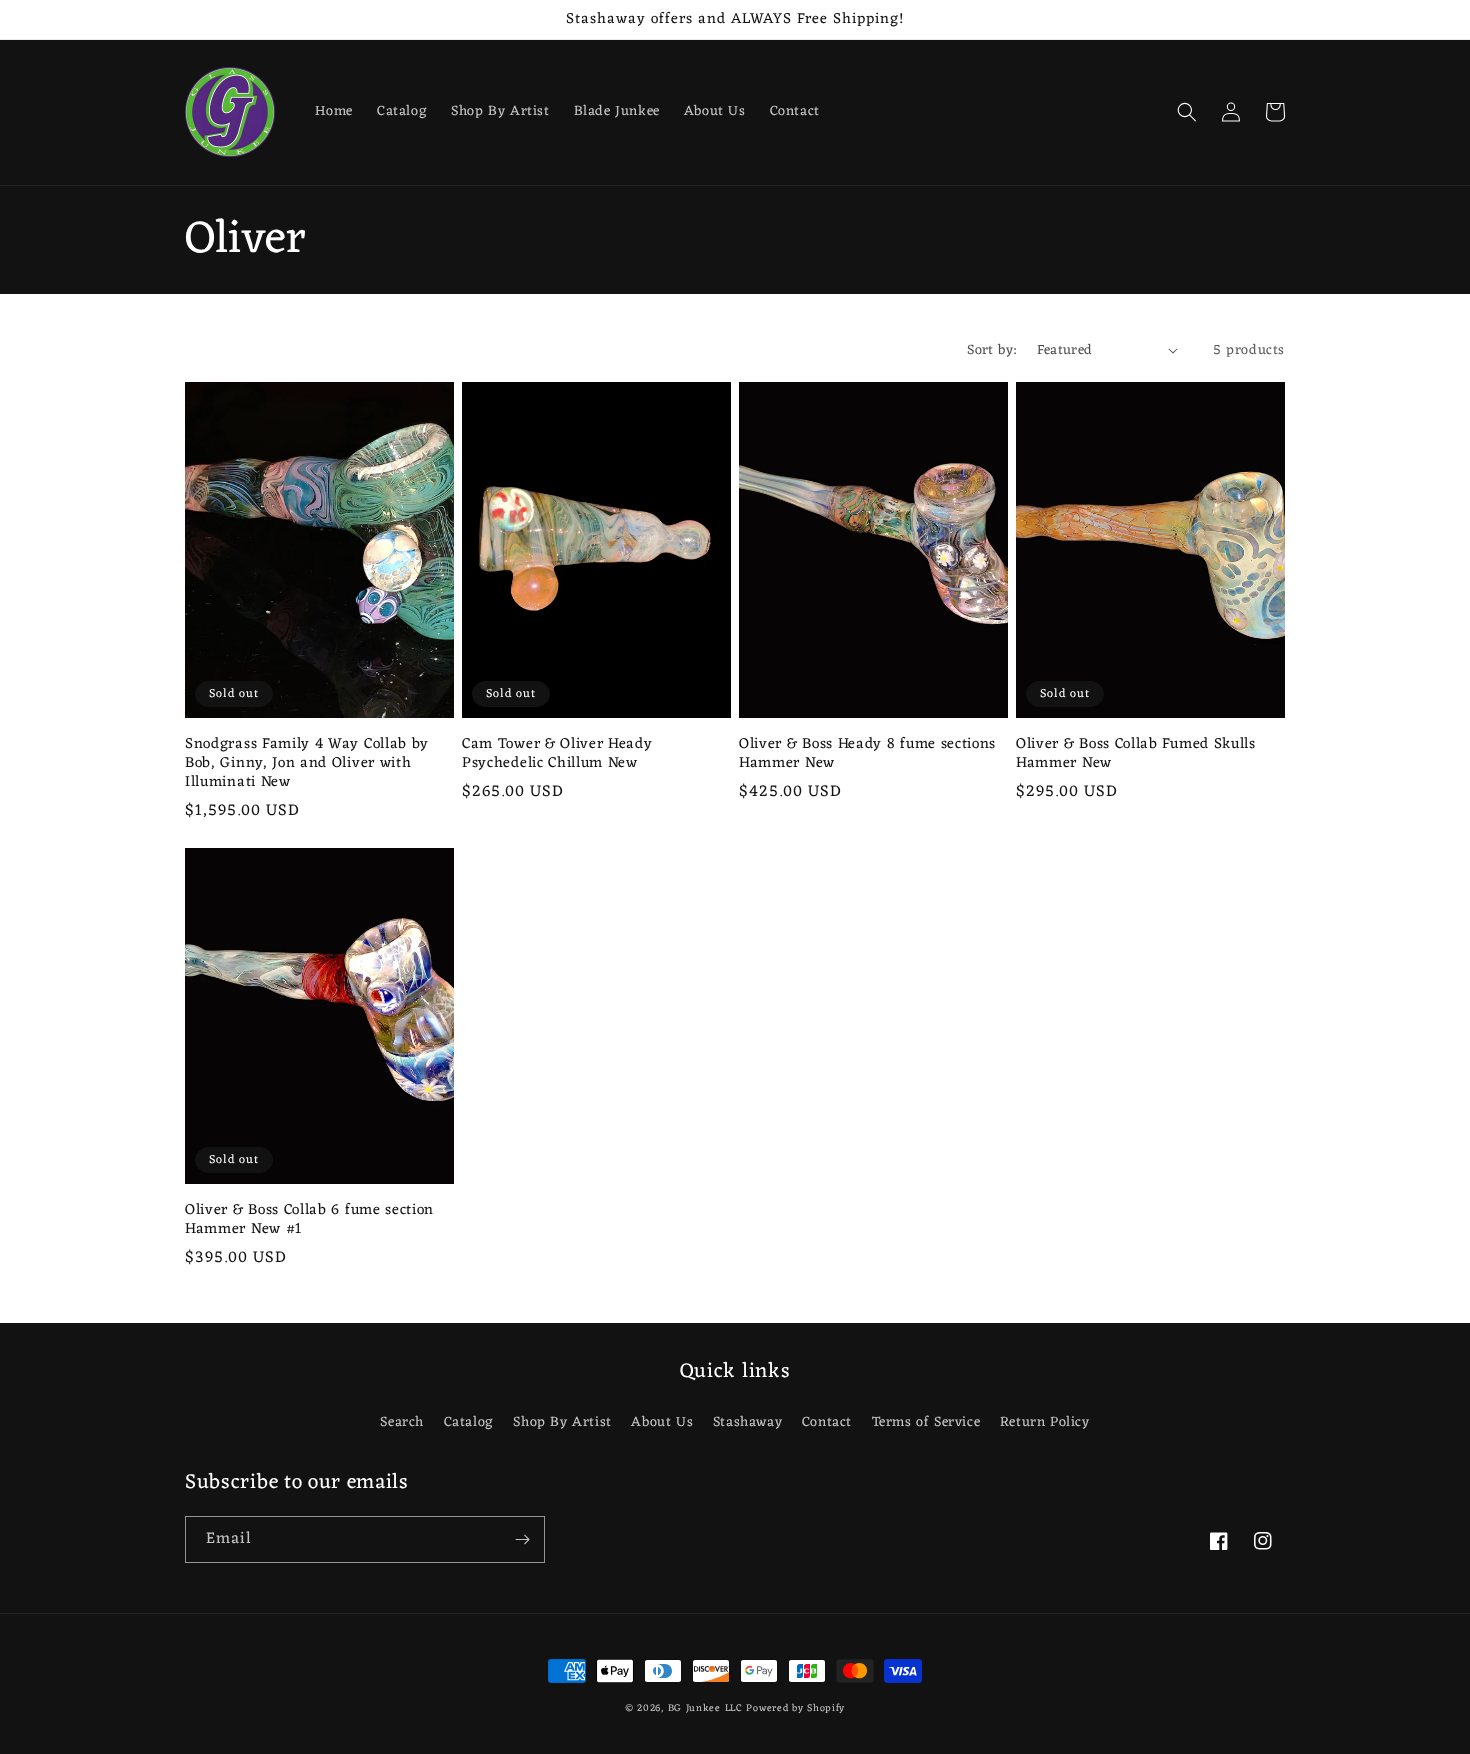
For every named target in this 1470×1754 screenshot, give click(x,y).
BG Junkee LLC (705, 1708)
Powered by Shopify (795, 1708)
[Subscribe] (522, 1539)
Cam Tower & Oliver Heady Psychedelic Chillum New (557, 754)
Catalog (469, 1422)
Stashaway (747, 1422)
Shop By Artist (562, 1422)
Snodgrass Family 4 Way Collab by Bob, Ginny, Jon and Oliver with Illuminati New (307, 763)
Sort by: (991, 350)
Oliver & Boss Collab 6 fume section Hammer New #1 (309, 1220)
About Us (662, 1422)
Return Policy (1045, 1422)
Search (402, 1422)
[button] (1187, 112)
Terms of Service (926, 1422)
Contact (827, 1422)
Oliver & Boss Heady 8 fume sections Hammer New (867, 754)
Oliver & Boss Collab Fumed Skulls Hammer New (1136, 754)
